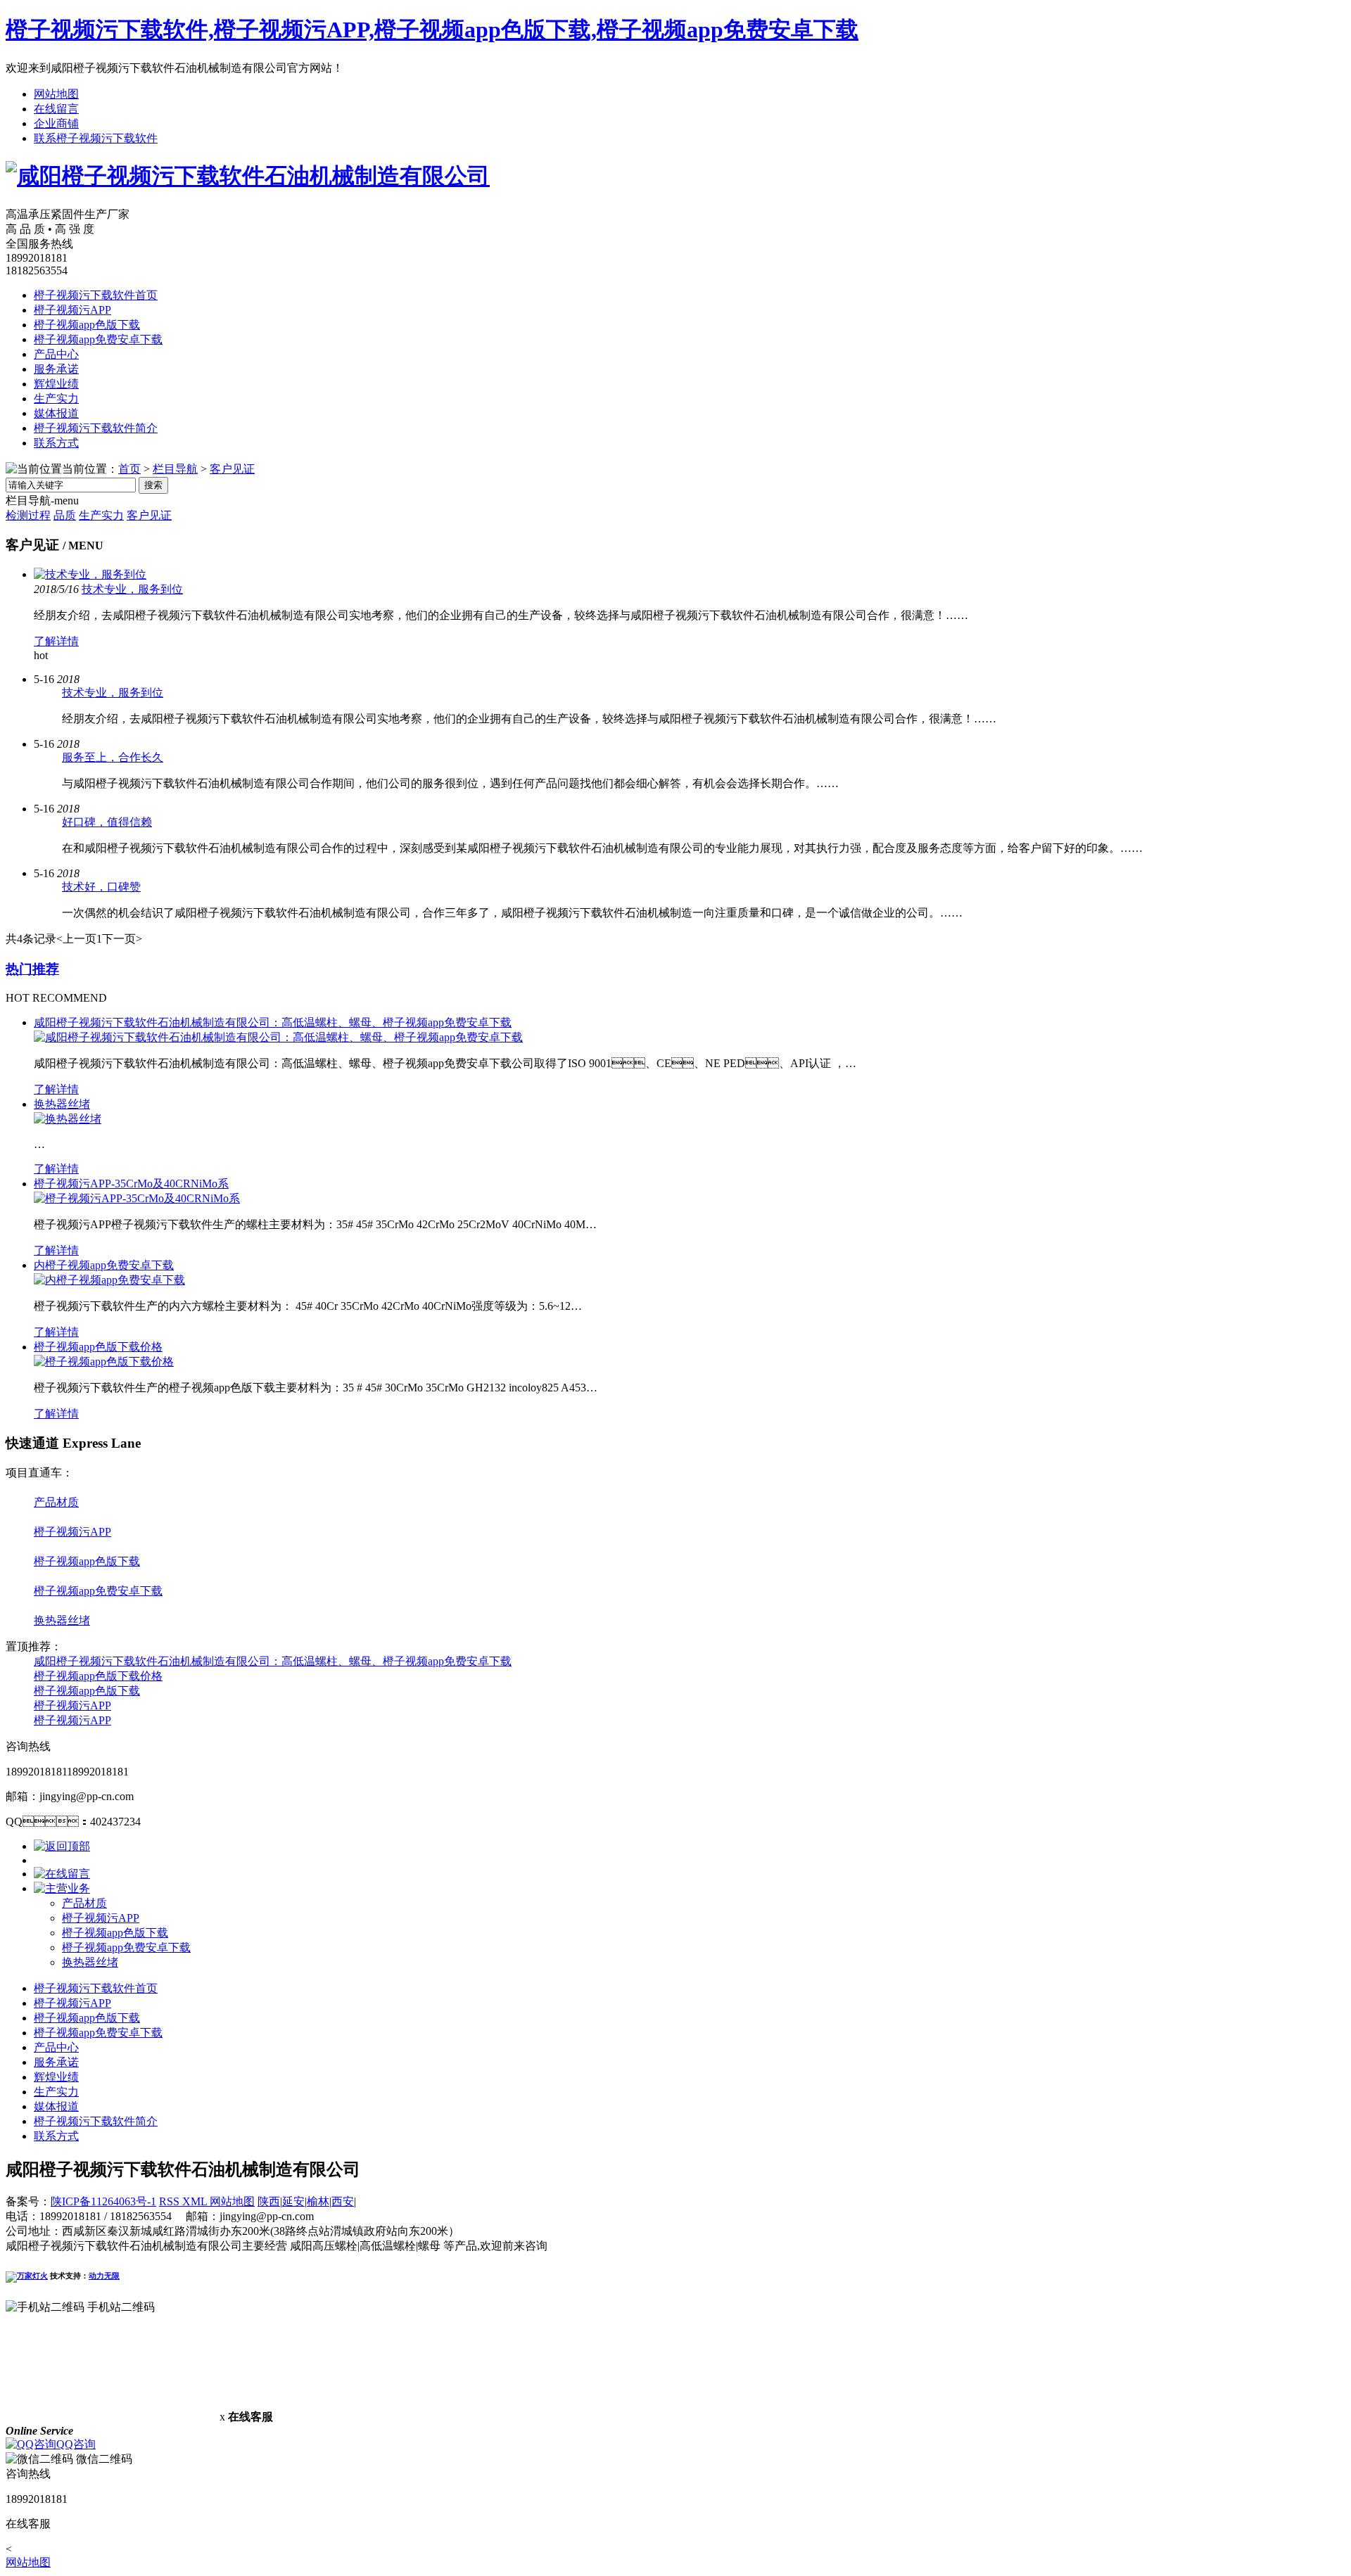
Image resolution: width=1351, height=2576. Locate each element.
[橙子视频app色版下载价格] (104, 1362)
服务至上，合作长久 (113, 757)
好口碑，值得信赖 (107, 822)
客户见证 (232, 469)
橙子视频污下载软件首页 (96, 295)
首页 (129, 469)
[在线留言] (62, 1874)
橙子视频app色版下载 (87, 325)
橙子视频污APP (72, 310)
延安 (293, 2201)
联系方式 (56, 443)
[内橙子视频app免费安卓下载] (109, 1280)
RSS (171, 2201)
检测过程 (28, 515)
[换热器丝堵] (68, 1119)
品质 (65, 515)
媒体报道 (56, 413)
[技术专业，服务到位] (90, 574)
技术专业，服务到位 (113, 693)
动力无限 (104, 2276)
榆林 (318, 2201)
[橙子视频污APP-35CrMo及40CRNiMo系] (137, 1198)
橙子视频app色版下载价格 (98, 1347)
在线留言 (56, 109)
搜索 (153, 485)
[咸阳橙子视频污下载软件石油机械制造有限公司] (248, 176)
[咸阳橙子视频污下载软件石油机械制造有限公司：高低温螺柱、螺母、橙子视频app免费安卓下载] (278, 1037)
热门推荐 (32, 969)
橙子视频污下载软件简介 (96, 428)
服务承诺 (56, 369)
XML (196, 2201)
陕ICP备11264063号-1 (103, 2201)
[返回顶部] (62, 1846)
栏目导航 (175, 469)
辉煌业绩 (56, 384)
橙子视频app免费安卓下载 (98, 339)
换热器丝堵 (62, 1104)
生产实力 (56, 398)
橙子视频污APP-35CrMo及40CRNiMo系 (131, 1184)
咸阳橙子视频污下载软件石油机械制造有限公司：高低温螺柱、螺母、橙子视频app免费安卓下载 (273, 1661)
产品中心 (56, 354)
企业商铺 (56, 123)
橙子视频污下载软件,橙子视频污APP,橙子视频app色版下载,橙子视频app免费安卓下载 (432, 30)
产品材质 (56, 1502)
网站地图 (56, 94)
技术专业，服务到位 (132, 589)
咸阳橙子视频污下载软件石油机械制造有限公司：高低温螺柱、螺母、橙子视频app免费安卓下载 (273, 1022)
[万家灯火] (27, 2276)
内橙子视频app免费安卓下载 (104, 1265)
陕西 (269, 2201)
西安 (343, 2201)
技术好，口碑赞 (101, 887)
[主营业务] (62, 1888)
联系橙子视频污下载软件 (96, 138)
